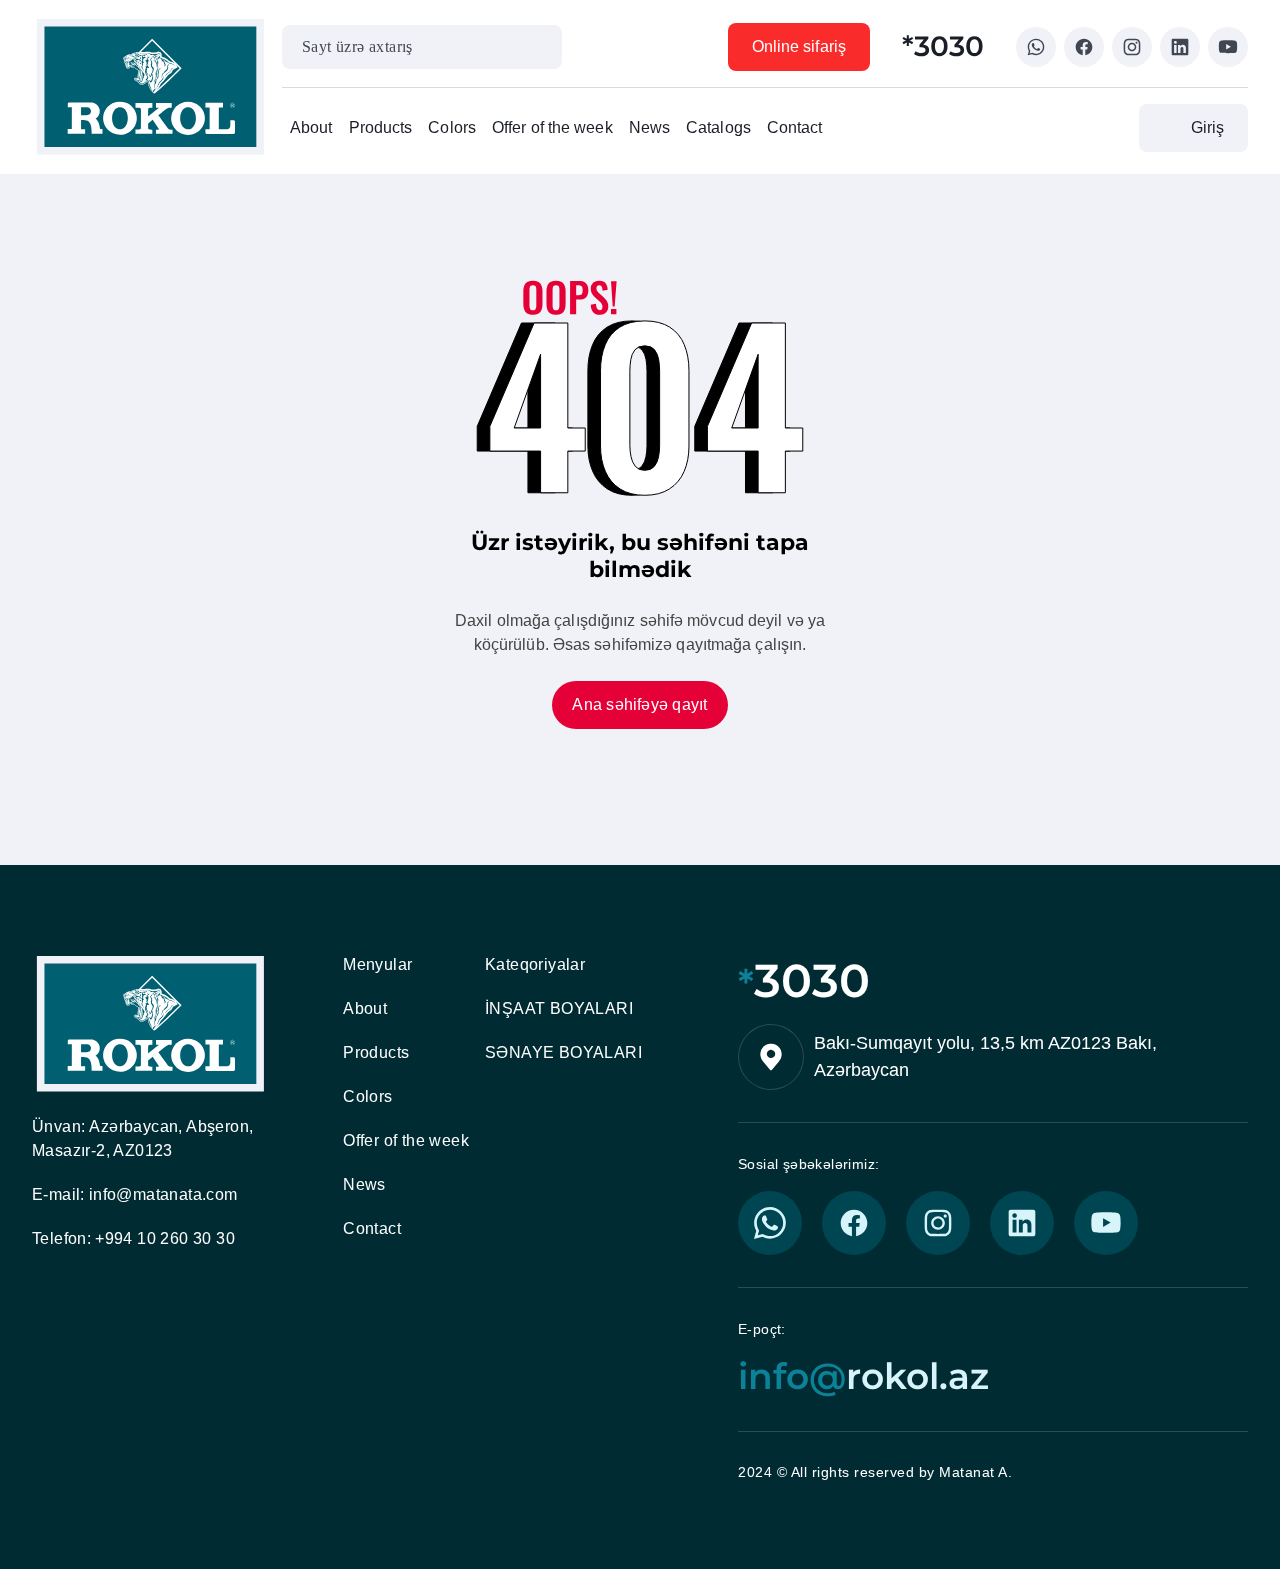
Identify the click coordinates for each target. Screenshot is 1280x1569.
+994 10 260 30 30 (165, 1238)
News (649, 127)
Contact (795, 127)
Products (381, 127)
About (311, 127)
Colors (452, 127)
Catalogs (718, 127)
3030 (804, 980)
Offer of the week (552, 127)
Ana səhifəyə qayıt (639, 704)
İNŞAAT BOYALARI (559, 1008)
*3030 (943, 46)
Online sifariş (799, 46)
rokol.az (863, 1376)
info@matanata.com (163, 1194)
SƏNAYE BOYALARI (563, 1052)
